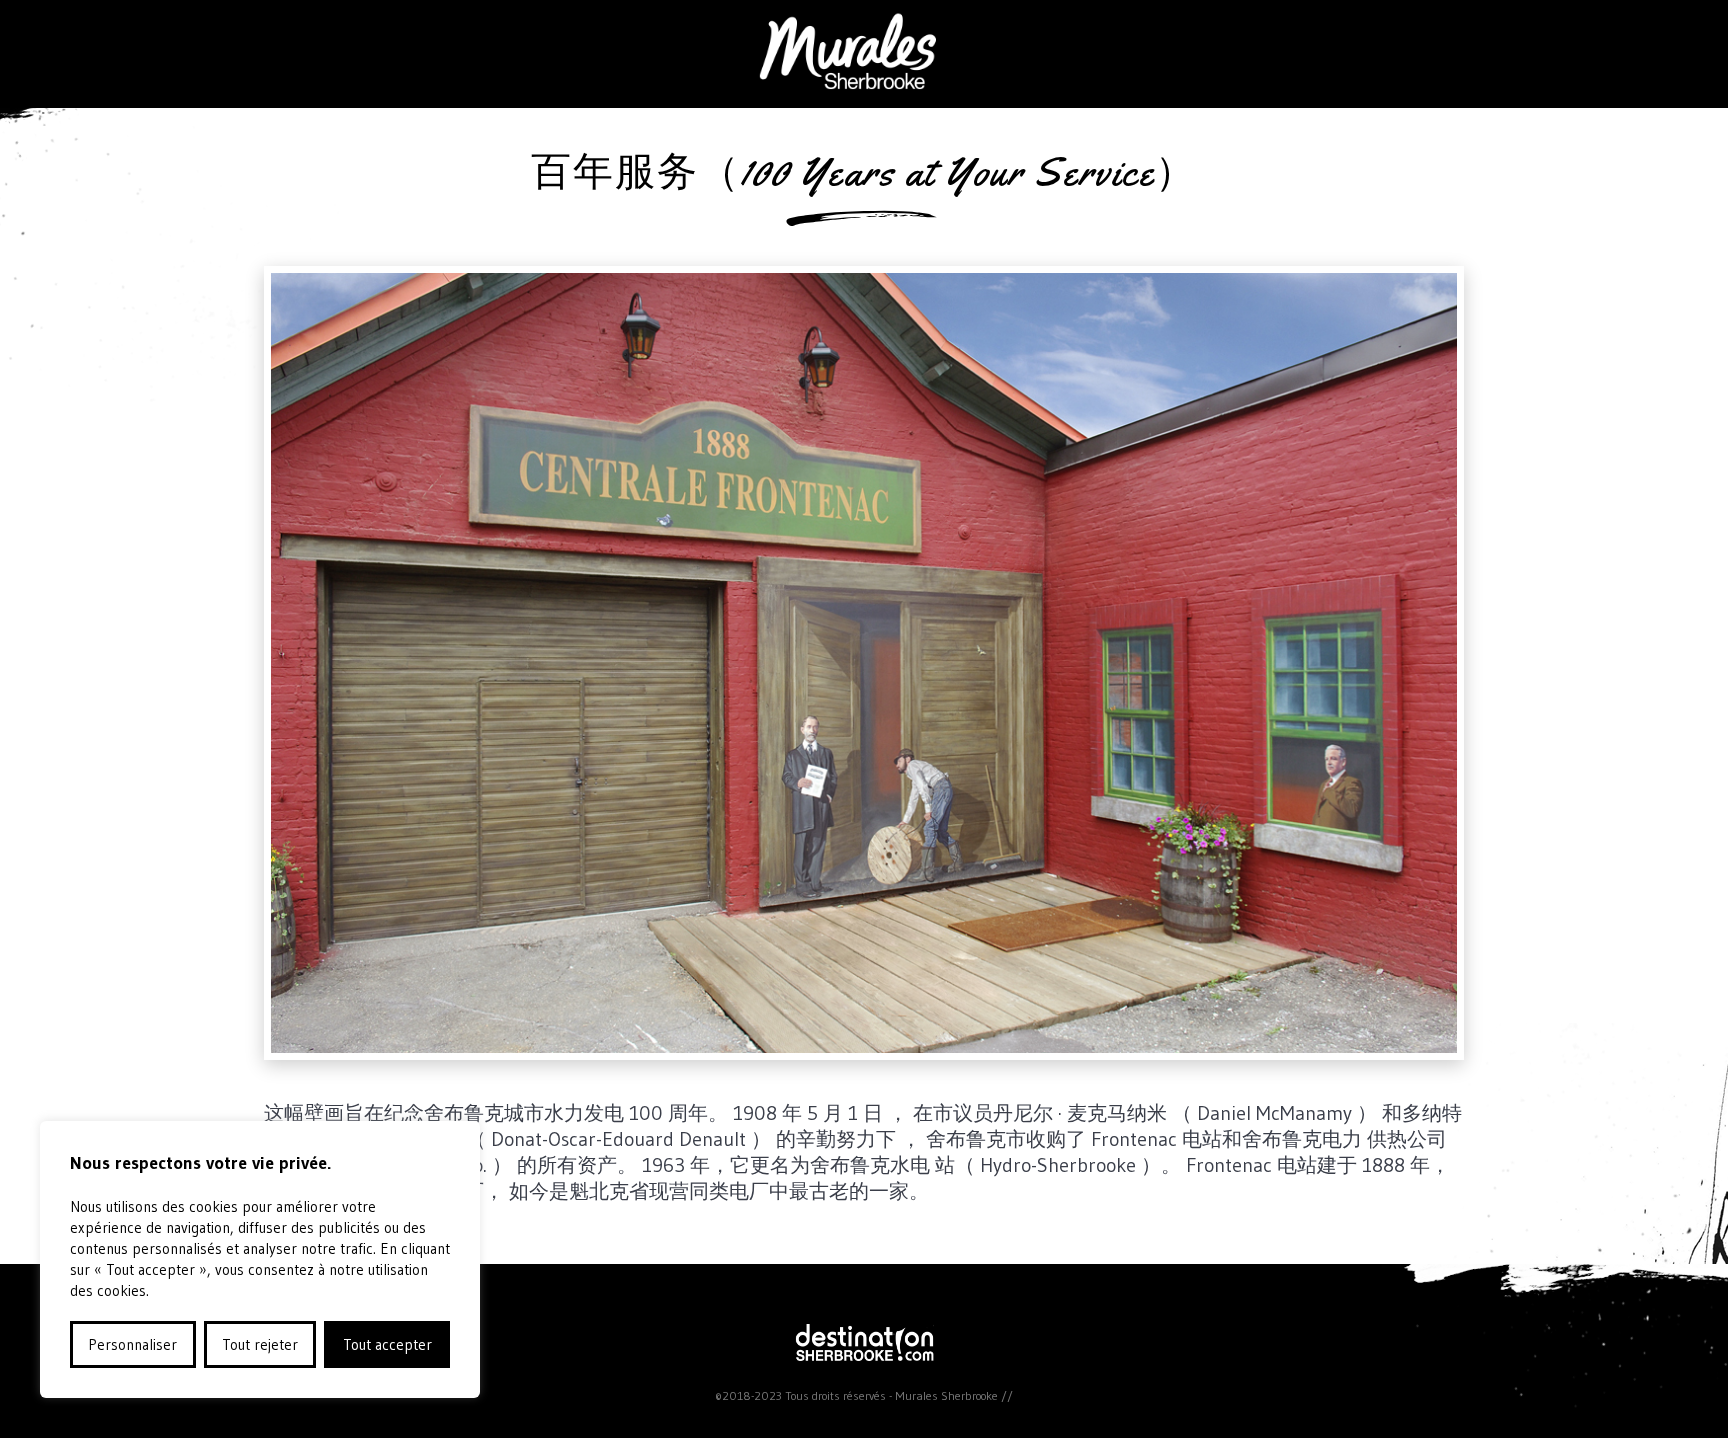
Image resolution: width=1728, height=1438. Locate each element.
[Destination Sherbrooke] (864, 1355)
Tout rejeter (260, 1344)
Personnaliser (132, 1344)
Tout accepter (387, 1344)
